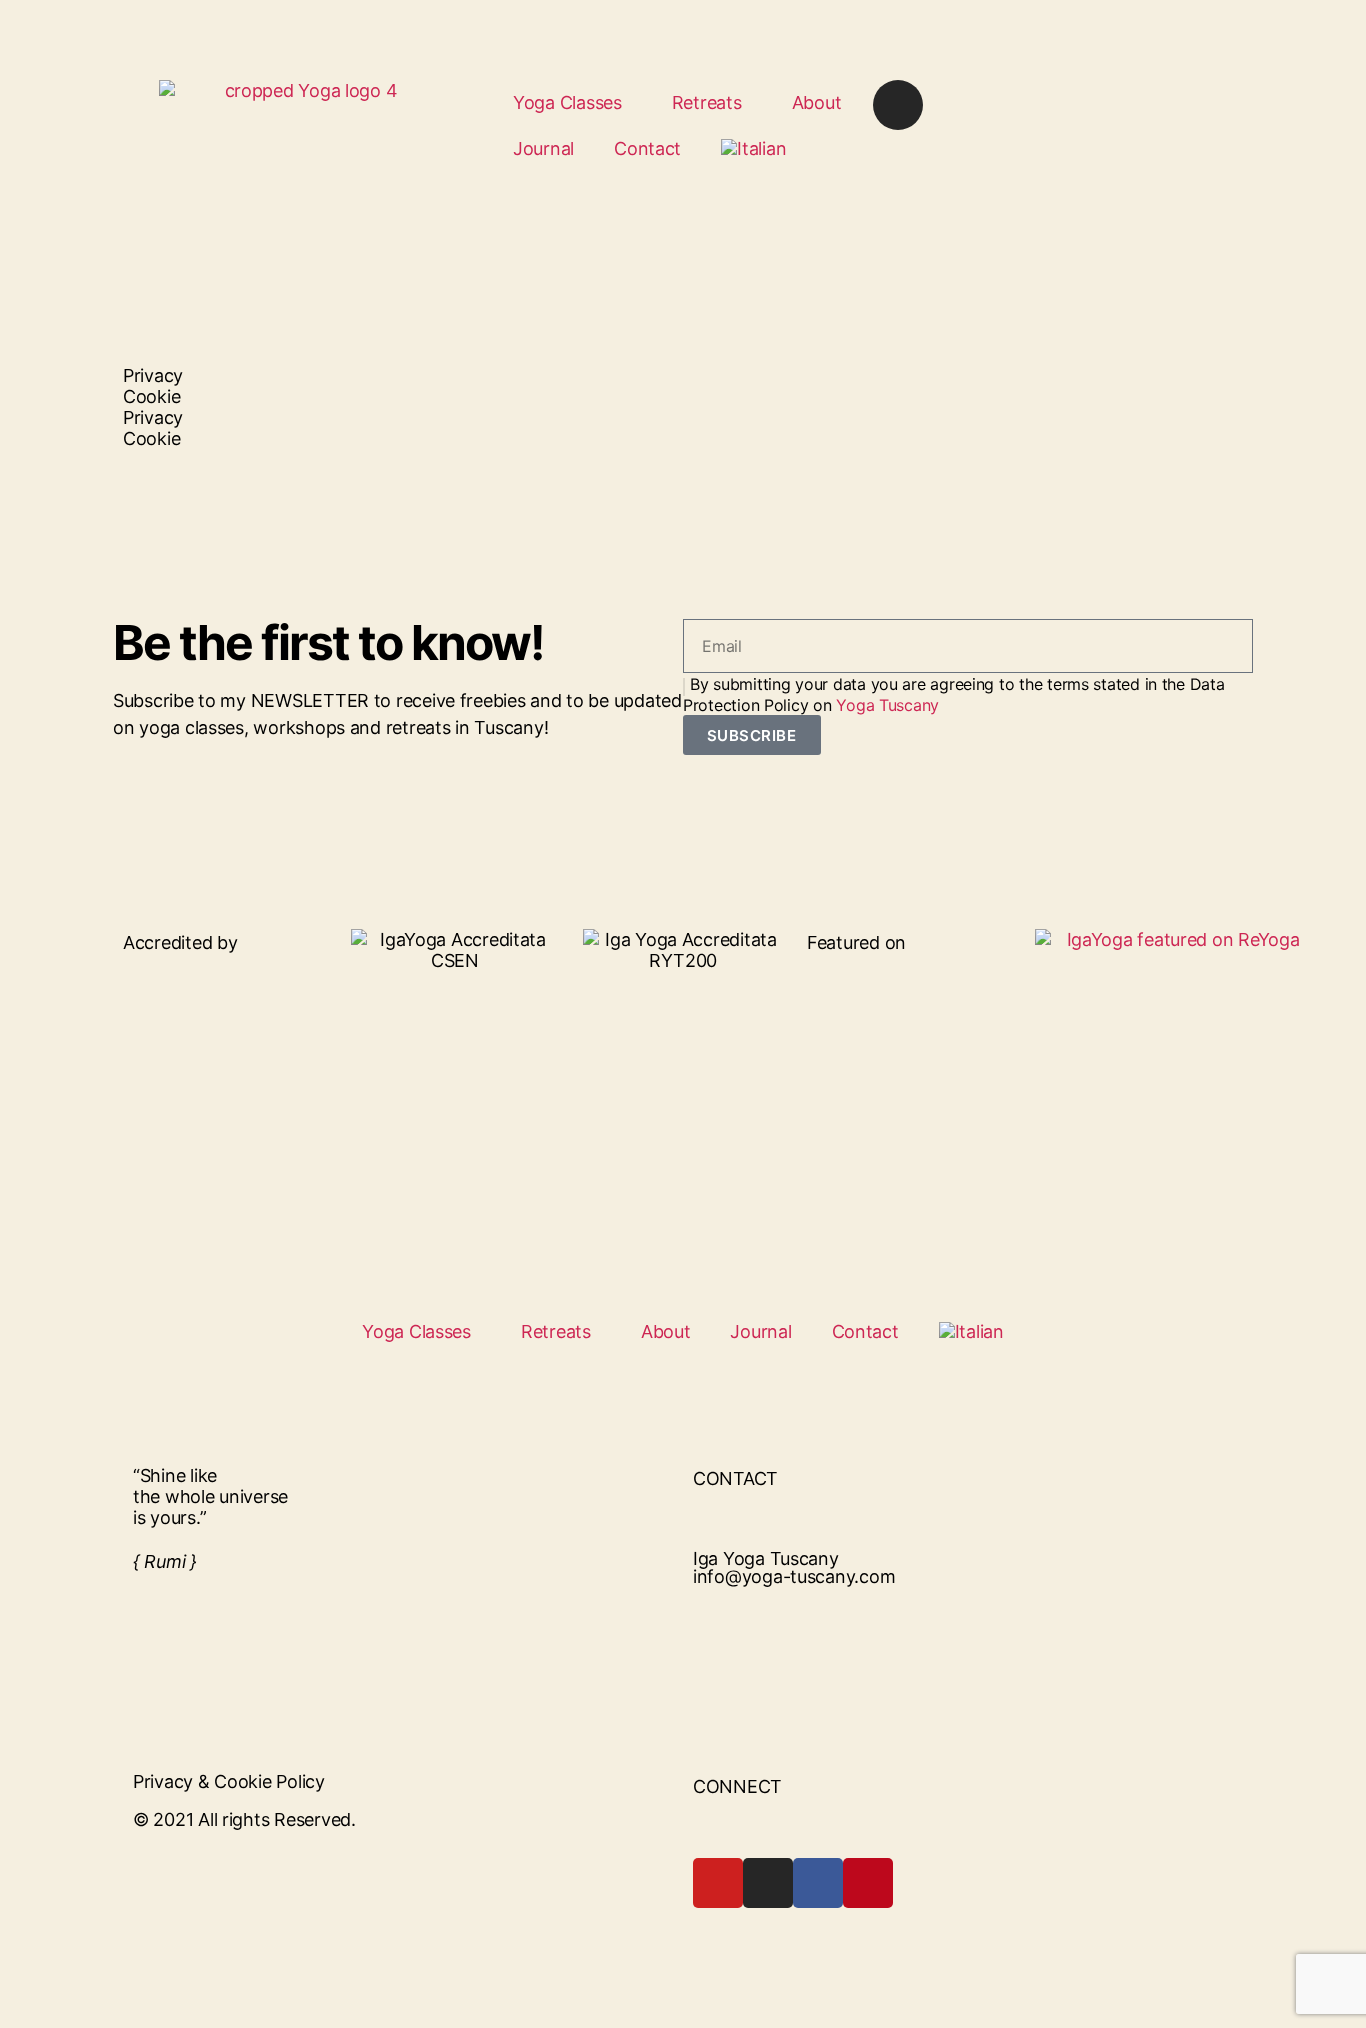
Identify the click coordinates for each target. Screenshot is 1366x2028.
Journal (543, 148)
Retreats (707, 102)
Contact (647, 148)
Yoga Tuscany (887, 705)
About (817, 102)
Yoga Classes (567, 102)
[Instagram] (898, 105)
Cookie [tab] (151, 396)
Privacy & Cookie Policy (229, 1781)
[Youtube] (718, 1883)
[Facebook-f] (818, 1883)
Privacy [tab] (153, 375)
